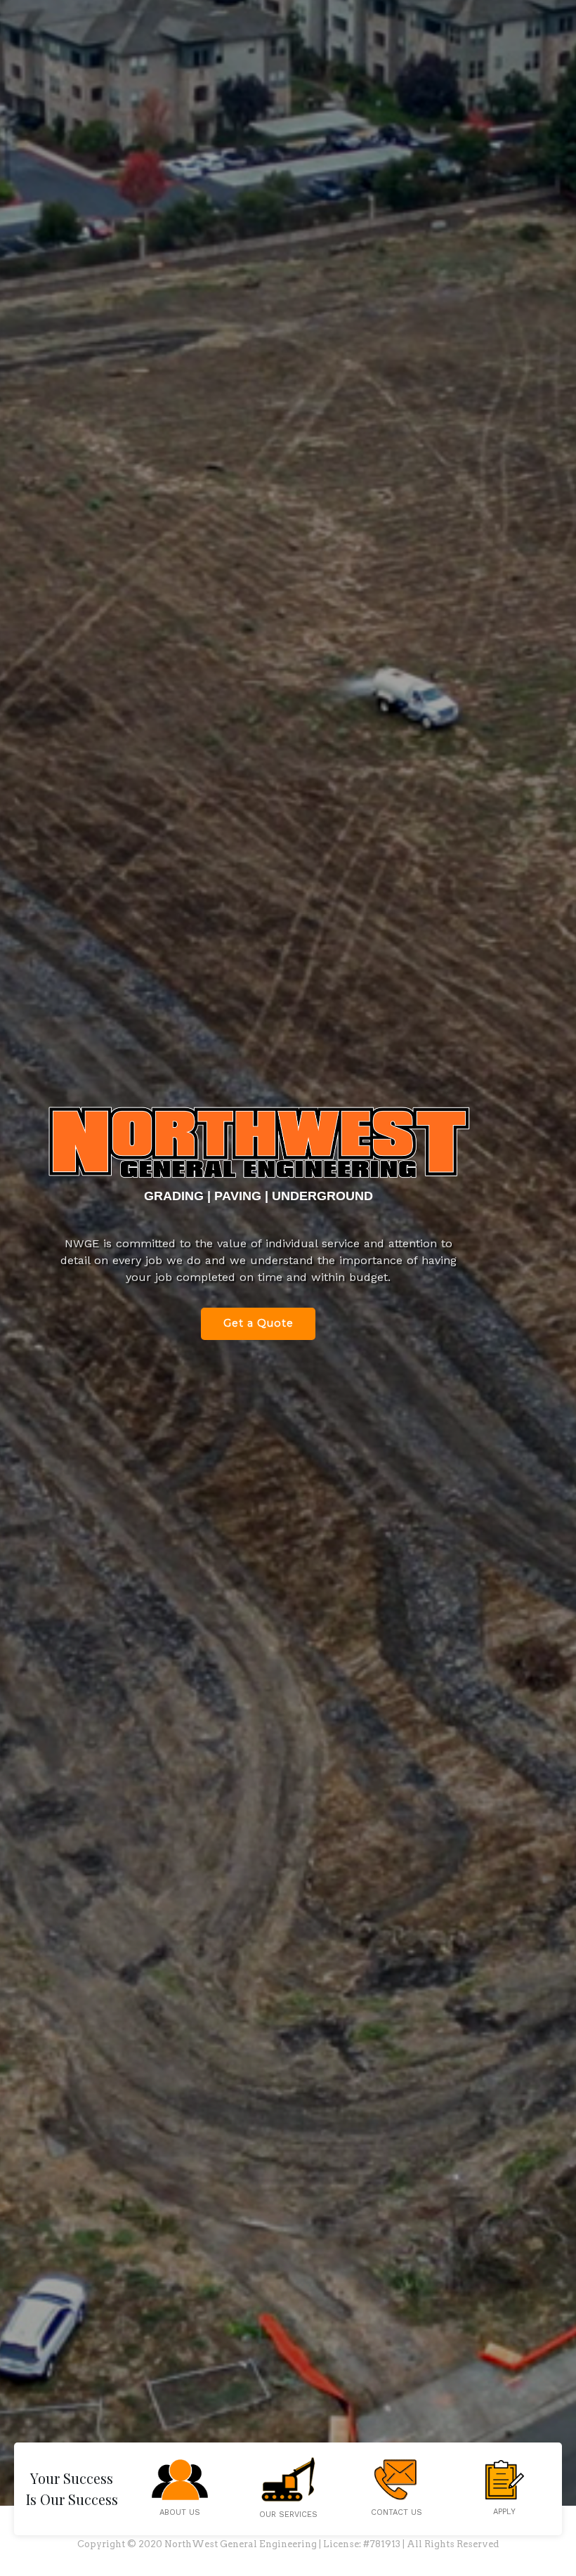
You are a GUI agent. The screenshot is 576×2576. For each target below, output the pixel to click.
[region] (288, 1288)
